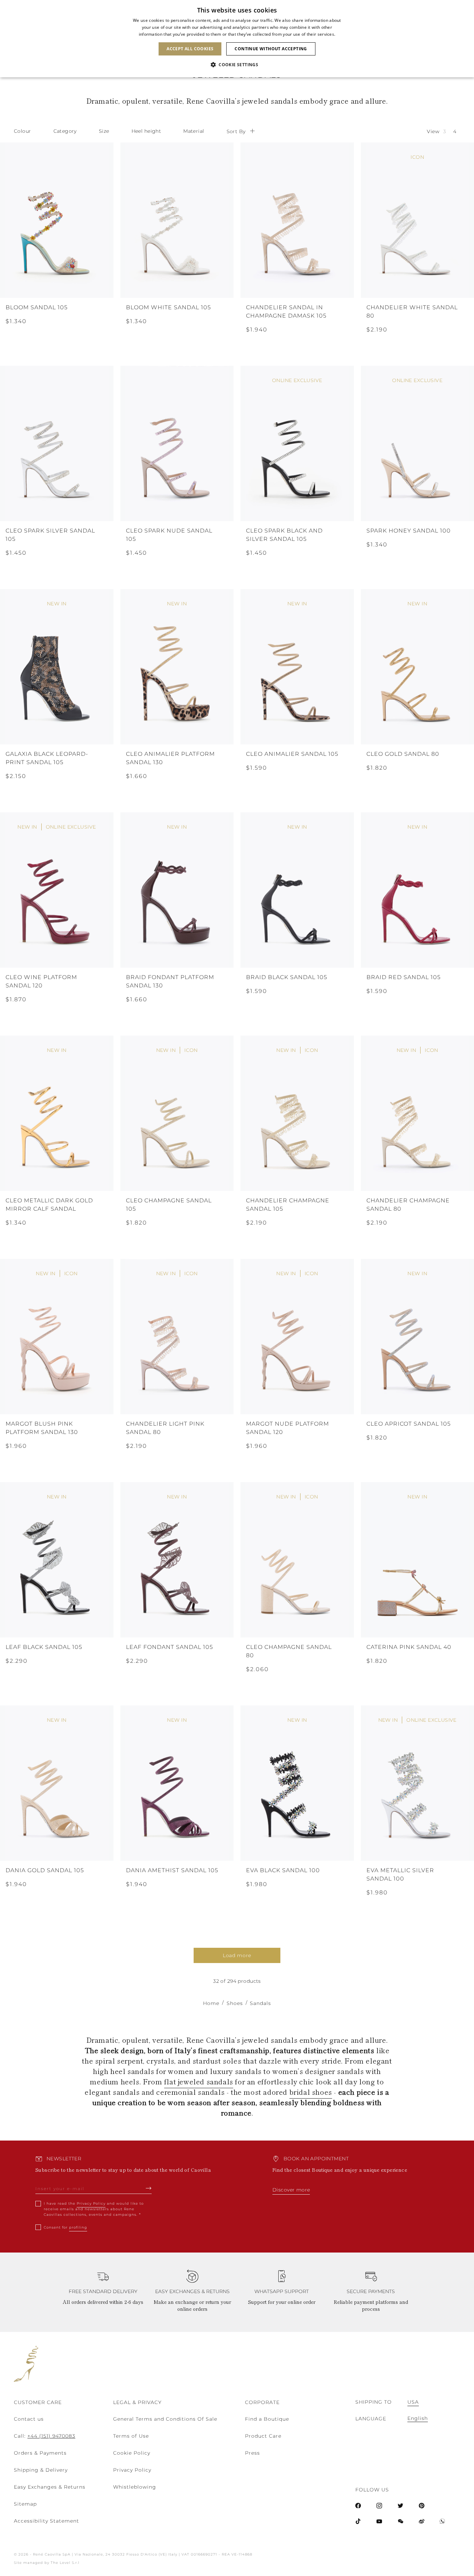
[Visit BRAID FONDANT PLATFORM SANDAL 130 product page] (177, 890)
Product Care (263, 2436)
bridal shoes (311, 2092)
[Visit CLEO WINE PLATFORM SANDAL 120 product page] (57, 890)
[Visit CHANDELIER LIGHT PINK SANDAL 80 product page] (177, 1337)
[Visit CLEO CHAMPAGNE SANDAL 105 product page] (177, 1113)
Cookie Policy (132, 2453)
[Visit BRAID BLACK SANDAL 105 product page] (297, 890)
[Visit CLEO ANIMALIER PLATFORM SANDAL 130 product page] (177, 667)
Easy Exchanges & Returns (50, 2487)
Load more (237, 1955)
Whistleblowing (135, 2487)
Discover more (291, 2190)
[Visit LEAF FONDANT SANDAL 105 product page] (177, 1560)
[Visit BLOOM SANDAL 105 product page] (57, 220)
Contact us (29, 2419)
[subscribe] (149, 2188)
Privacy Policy (91, 2203)
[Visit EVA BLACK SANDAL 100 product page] (297, 1783)
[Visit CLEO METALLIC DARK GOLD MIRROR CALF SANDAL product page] (57, 1113)
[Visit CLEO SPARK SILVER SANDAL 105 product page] (57, 443)
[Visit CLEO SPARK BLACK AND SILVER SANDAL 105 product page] (297, 443)
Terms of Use (131, 2436)
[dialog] (237, 39)
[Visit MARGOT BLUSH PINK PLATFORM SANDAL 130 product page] (57, 1337)
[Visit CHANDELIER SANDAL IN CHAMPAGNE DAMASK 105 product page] (297, 220)
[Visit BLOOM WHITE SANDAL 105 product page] (177, 220)
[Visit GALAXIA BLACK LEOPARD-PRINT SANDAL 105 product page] (57, 667)
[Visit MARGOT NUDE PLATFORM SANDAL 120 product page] (297, 1337)
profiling (78, 2227)
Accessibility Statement (46, 2521)
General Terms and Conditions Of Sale (165, 2419)
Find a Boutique (267, 2419)
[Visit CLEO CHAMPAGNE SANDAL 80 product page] (297, 1560)
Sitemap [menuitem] (25, 2504)
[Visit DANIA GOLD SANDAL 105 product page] (57, 1783)
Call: (45, 2436)
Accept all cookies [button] (190, 49)
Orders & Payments (40, 2453)
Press (252, 2453)
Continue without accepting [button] (271, 49)
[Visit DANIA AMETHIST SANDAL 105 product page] (177, 1783)
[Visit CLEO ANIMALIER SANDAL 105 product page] (297, 667)
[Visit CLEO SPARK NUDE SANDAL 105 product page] (177, 443)
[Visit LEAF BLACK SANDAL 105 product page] (57, 1560)
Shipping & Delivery (41, 2470)
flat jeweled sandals (199, 2081)
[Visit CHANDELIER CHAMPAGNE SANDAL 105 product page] (297, 1113)
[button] (237, 65)
